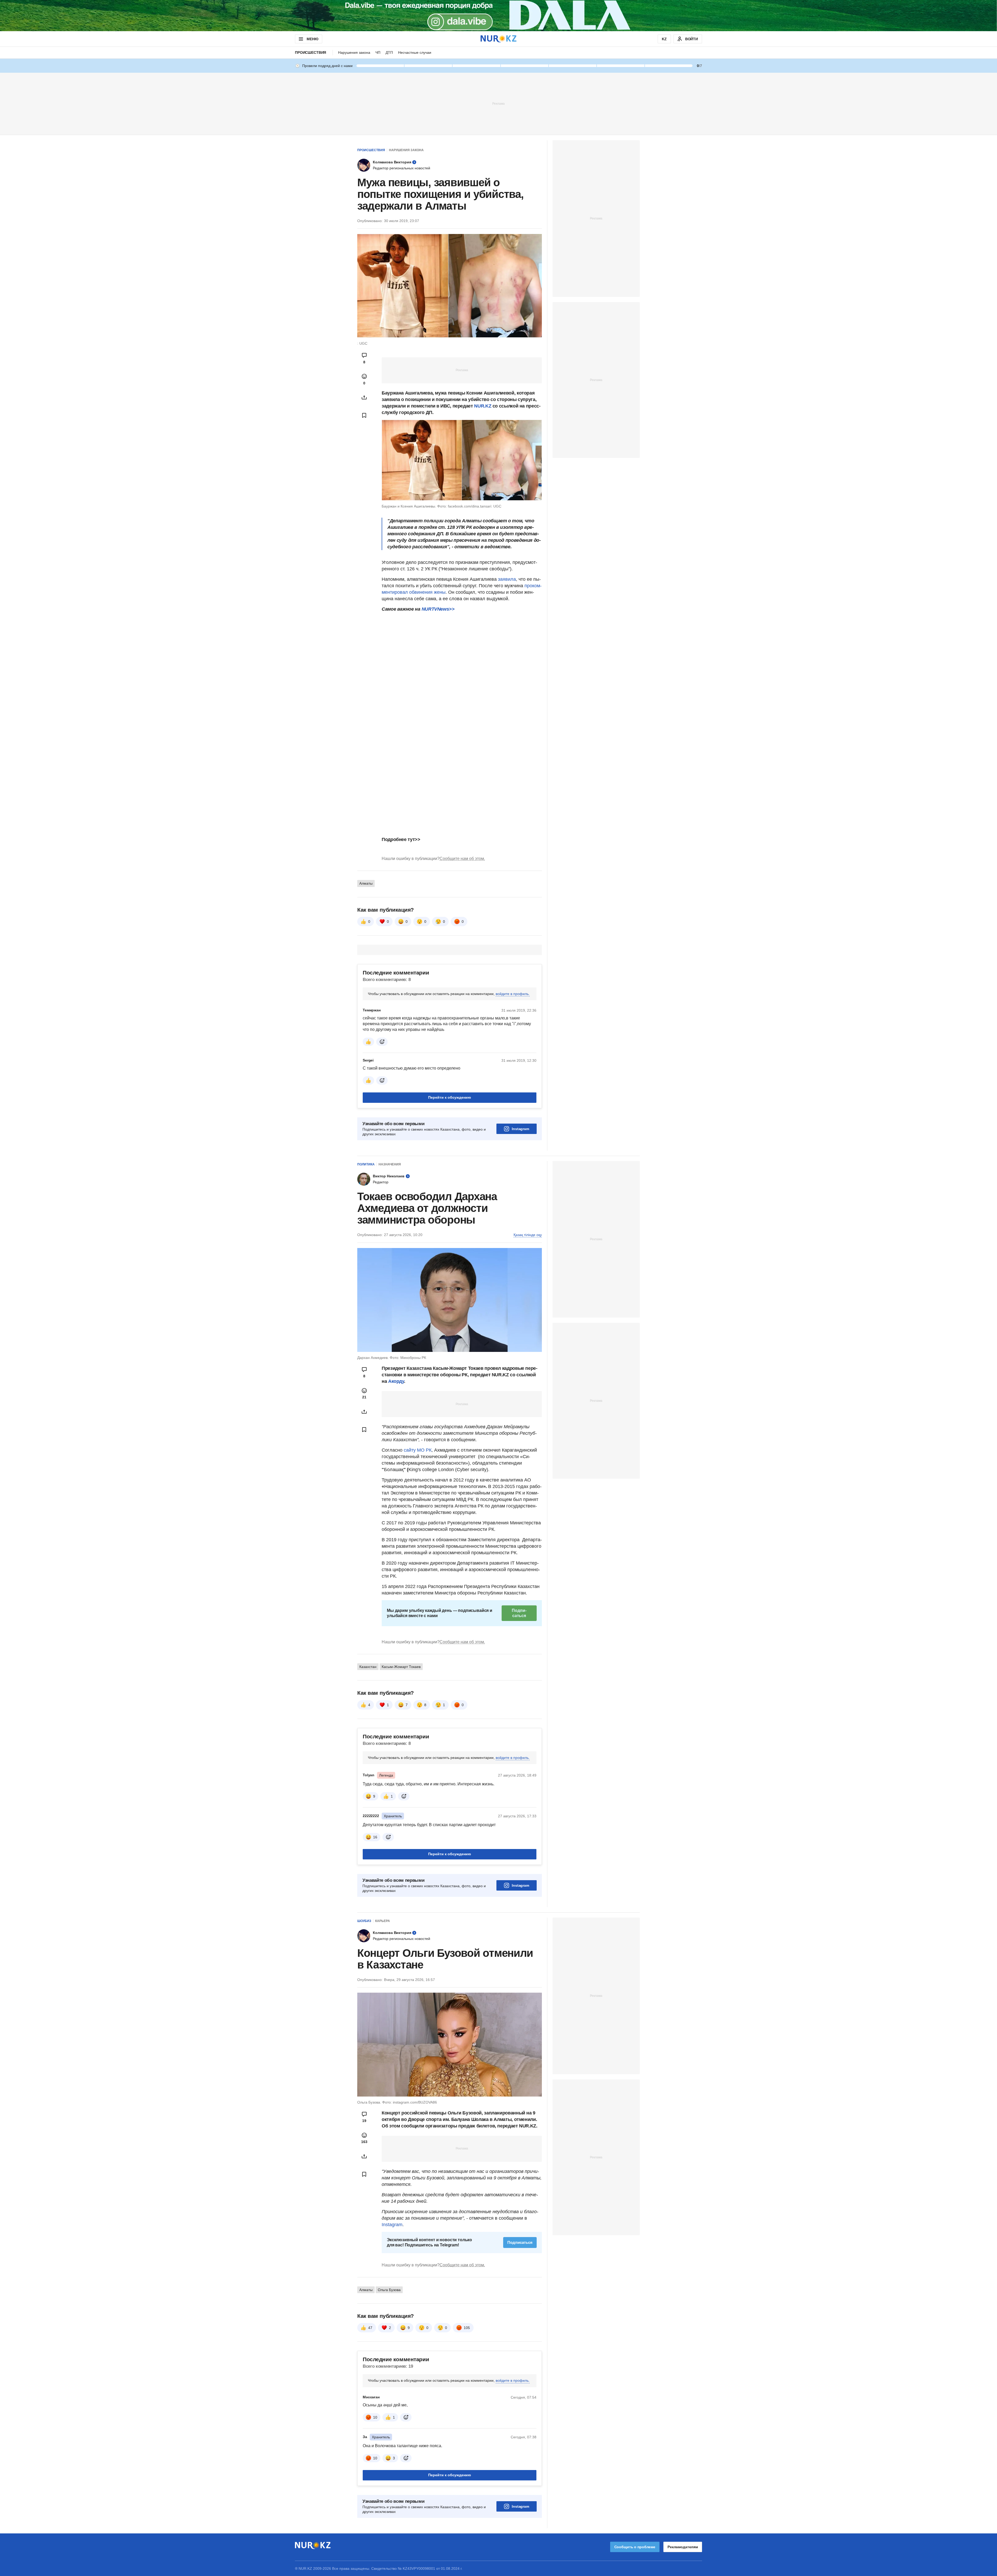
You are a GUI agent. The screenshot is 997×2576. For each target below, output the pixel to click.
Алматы (366, 883)
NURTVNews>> (438, 609)
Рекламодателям (683, 2547)
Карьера (383, 1921)
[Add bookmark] (364, 415)
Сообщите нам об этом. (462, 859)
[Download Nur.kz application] (498, 16)
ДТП (389, 52)
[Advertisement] (498, 103)
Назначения (390, 1164)
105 (467, 2328)
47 (370, 2328)
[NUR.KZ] (498, 39)
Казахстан (368, 1667)
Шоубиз (364, 1921)
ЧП (378, 52)
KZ (664, 39)
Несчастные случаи (415, 52)
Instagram (520, 1129)
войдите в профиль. (513, 994)
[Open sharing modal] (364, 397)
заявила (507, 579)
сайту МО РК (418, 1450)
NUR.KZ (483, 406)
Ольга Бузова (389, 2290)
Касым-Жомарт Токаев (401, 1667)
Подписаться (519, 1613)
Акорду (396, 1381)
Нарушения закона (354, 52)
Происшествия (311, 52)
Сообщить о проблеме (635, 2547)
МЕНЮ (312, 39)
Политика (366, 1164)
